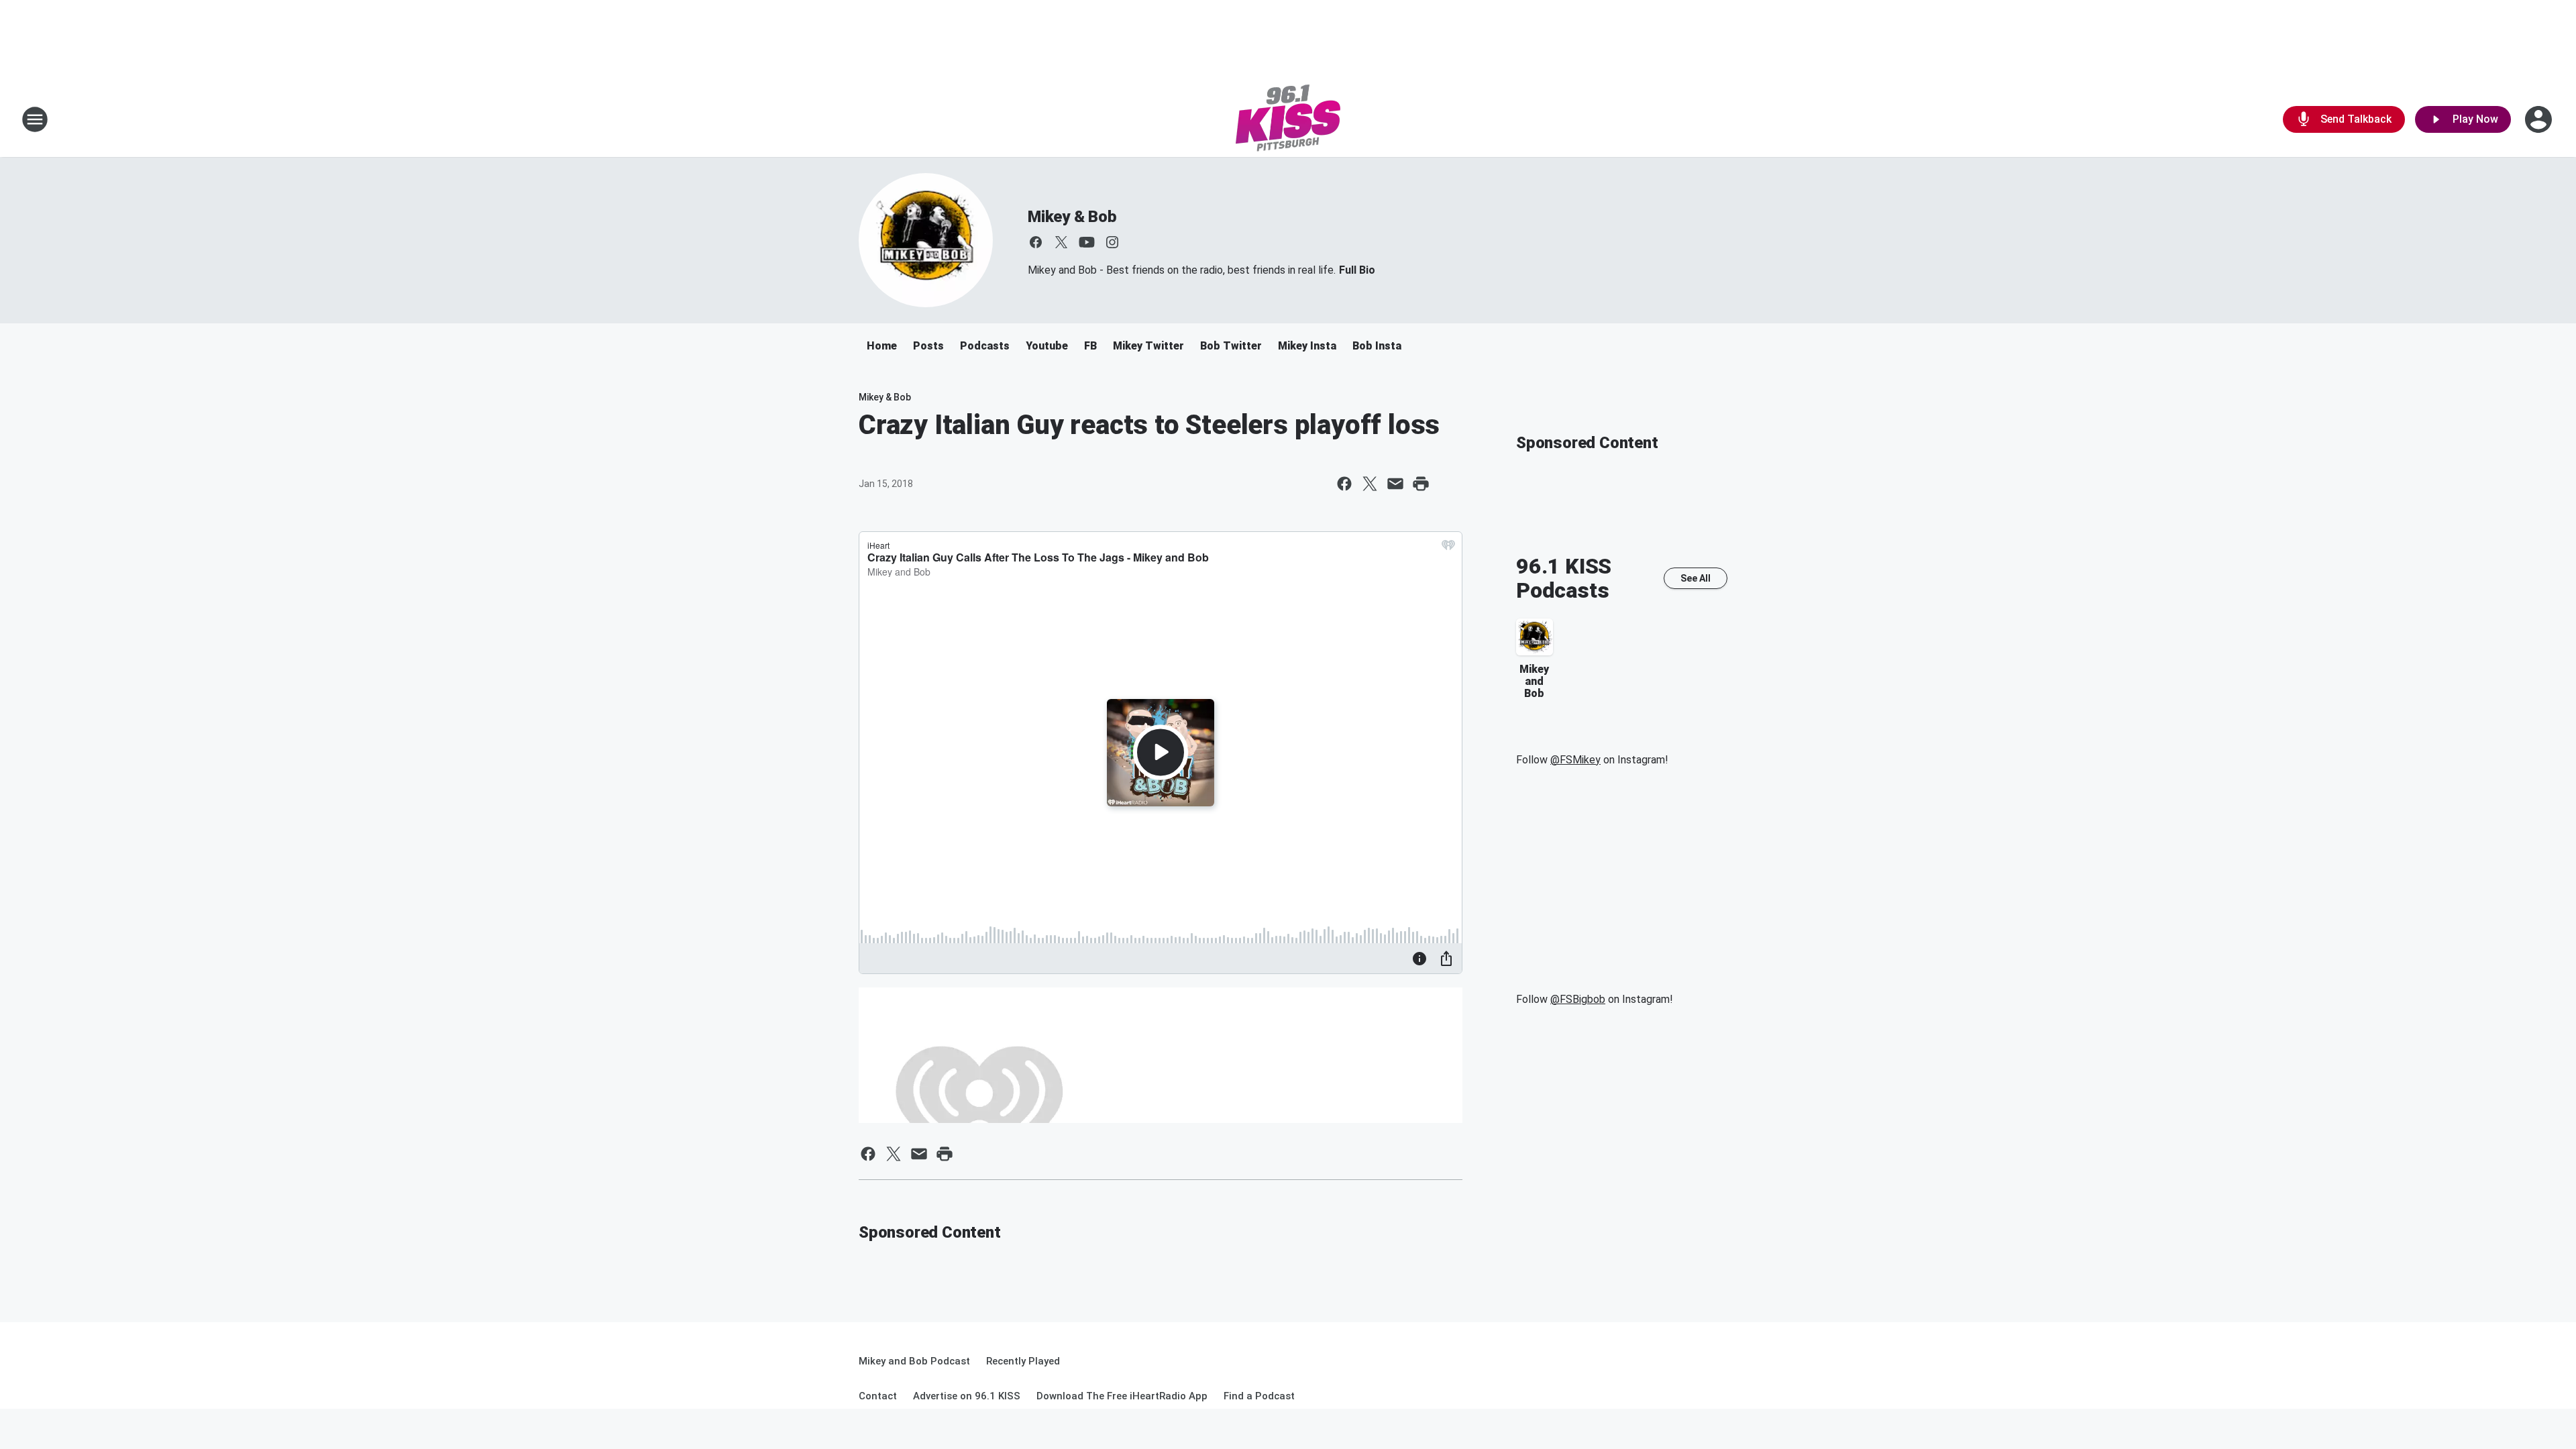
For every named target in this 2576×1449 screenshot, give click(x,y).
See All (1696, 578)
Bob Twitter (1231, 346)
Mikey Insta (1307, 346)
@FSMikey (1575, 760)
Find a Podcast (1259, 1396)
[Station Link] (1288, 119)
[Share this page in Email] (1395, 484)
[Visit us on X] (1061, 242)
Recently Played (1023, 1361)
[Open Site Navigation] (35, 119)
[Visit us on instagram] (1112, 242)
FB (1090, 346)
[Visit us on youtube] (1087, 242)
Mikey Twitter (1148, 346)
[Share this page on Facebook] (1344, 484)
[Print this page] (1421, 484)
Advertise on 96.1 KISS (967, 1396)
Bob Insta (1377, 346)
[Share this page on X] (1370, 484)
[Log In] (2540, 119)
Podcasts (985, 346)
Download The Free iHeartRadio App (1122, 1396)
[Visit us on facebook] (1036, 242)
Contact (878, 1396)
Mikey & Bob (1072, 217)
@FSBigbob (1578, 999)
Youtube (1047, 346)
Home (882, 346)
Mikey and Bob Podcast (914, 1361)
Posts (928, 346)
